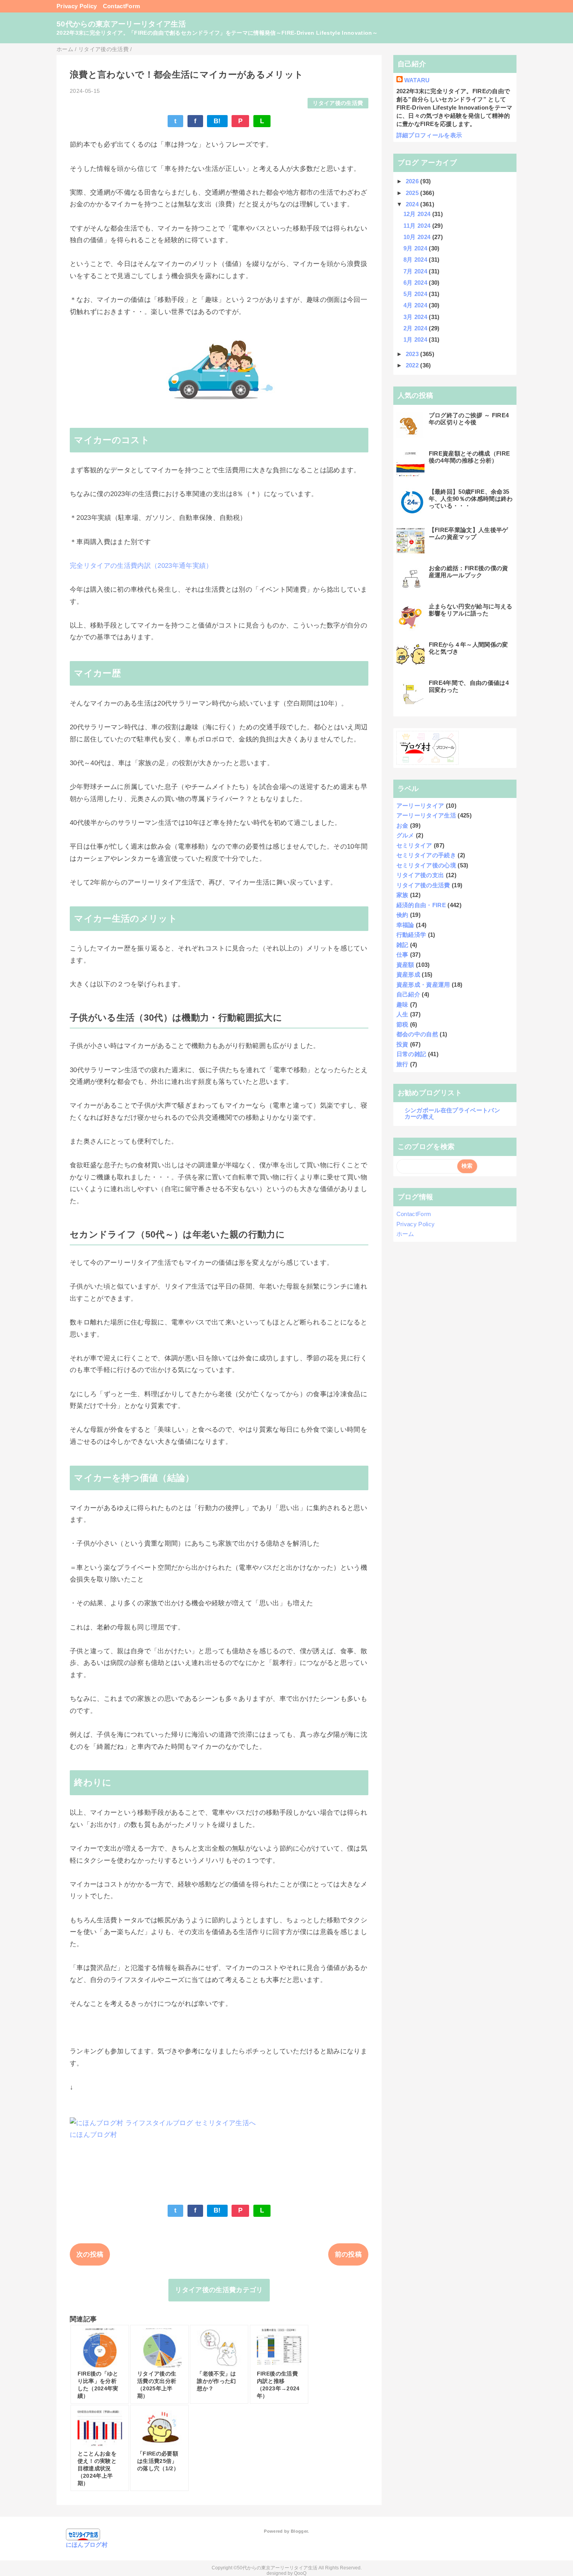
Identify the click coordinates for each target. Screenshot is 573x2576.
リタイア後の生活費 (338, 103)
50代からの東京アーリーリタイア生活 (121, 24)
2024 (413, 204)
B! (217, 121)
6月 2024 (416, 283)
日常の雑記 (411, 1054)
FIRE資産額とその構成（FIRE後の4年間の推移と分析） (470, 457)
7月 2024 (416, 271)
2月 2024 (416, 328)
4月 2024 (416, 305)
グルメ (405, 835)
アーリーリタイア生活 (426, 815)
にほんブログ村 (93, 2135)
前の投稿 (348, 2254)
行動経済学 (411, 935)
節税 (402, 1024)
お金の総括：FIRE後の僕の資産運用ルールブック (469, 572)
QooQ (300, 2573)
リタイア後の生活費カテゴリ (219, 2290)
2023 (413, 354)
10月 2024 (418, 237)
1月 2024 (416, 340)
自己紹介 (408, 994)
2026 (413, 181)
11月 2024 (418, 226)
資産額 (405, 965)
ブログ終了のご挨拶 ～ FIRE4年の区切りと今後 (469, 419)
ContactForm (122, 6)
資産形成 (408, 974)
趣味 (402, 1004)
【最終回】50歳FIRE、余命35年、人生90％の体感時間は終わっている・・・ (471, 499)
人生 (402, 1014)
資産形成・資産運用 (423, 985)
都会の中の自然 (417, 1034)
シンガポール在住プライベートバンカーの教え (452, 1113)
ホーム (405, 1234)
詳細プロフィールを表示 (429, 135)
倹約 (402, 915)
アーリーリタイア (420, 806)
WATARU (417, 80)
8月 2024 (416, 260)
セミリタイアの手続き (426, 855)
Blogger (299, 2531)
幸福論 (405, 925)
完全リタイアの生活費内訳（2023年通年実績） (141, 566)
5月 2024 (416, 294)
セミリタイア (414, 845)
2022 (413, 365)
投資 (402, 1044)
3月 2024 (416, 317)
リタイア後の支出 (420, 875)
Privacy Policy (77, 6)
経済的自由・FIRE (421, 905)
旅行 (402, 1064)
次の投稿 (90, 2254)
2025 (413, 193)
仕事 (402, 955)
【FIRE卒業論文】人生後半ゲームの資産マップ (469, 533)
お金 (402, 825)
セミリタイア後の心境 (426, 865)
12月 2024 (418, 214)
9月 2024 (416, 248)
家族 (402, 895)
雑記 (402, 945)
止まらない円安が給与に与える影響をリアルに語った (471, 610)
